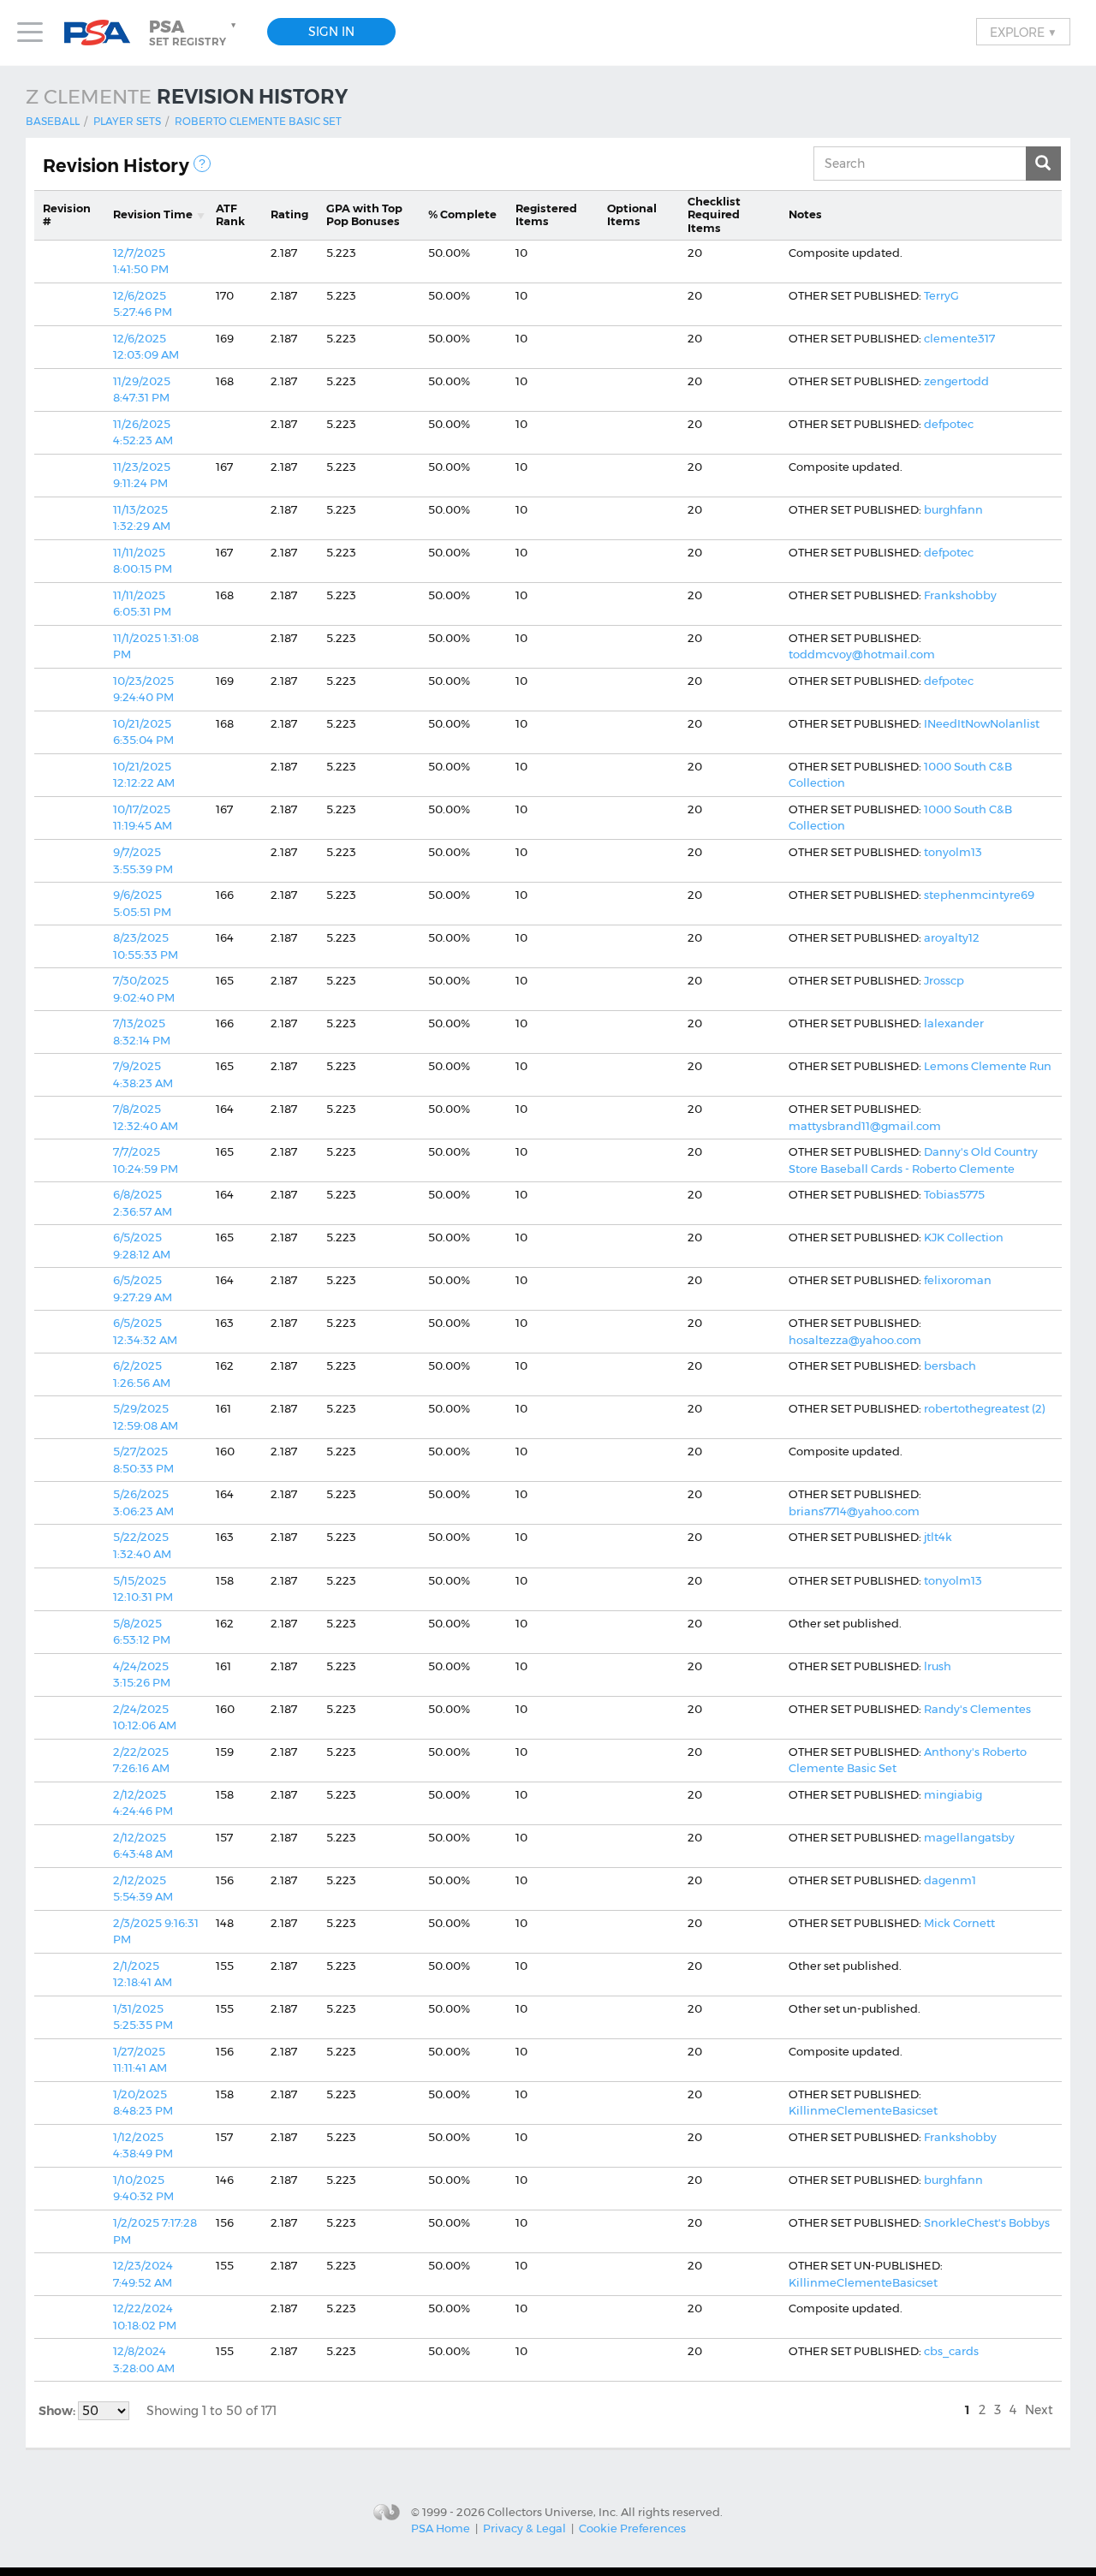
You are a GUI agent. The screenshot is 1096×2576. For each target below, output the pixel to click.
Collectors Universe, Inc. (553, 2511)
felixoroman (958, 1280)
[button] (194, 33)
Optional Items (632, 215)
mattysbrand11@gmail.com (865, 1126)
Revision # (67, 215)
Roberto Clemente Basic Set (258, 121)
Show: (58, 2411)
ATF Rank (230, 215)
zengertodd (956, 381)
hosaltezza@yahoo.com (855, 1340)
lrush (938, 1666)
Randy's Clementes (977, 1709)
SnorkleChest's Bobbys (987, 2222)
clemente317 (959, 338)
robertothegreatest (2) (985, 1408)
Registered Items (546, 215)
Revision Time (153, 214)
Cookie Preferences (632, 2528)
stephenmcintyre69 (979, 895)
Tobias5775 (954, 1194)
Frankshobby (960, 595)
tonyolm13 (953, 852)
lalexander (954, 1023)
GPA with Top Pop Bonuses (364, 215)
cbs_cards (951, 2351)
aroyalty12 (952, 937)
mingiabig (953, 1794)
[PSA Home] (104, 33)
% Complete (462, 214)
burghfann (953, 509)
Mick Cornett (959, 1923)
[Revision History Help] (202, 164)
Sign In (331, 32)
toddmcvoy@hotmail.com (862, 654)
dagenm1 (950, 1880)
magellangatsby (969, 1837)
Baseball (53, 121)
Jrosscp (944, 980)
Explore (1023, 32)
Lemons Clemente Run (988, 1066)
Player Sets (127, 121)
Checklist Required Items (714, 214)
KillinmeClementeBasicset (863, 2110)
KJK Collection (964, 1237)
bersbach (950, 1365)
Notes (805, 214)
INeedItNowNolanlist (982, 723)
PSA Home (441, 2528)
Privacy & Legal (524, 2528)
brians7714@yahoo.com (854, 1511)
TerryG (941, 295)
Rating (289, 214)
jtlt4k (938, 1537)
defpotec (949, 424)
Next (1039, 2410)
